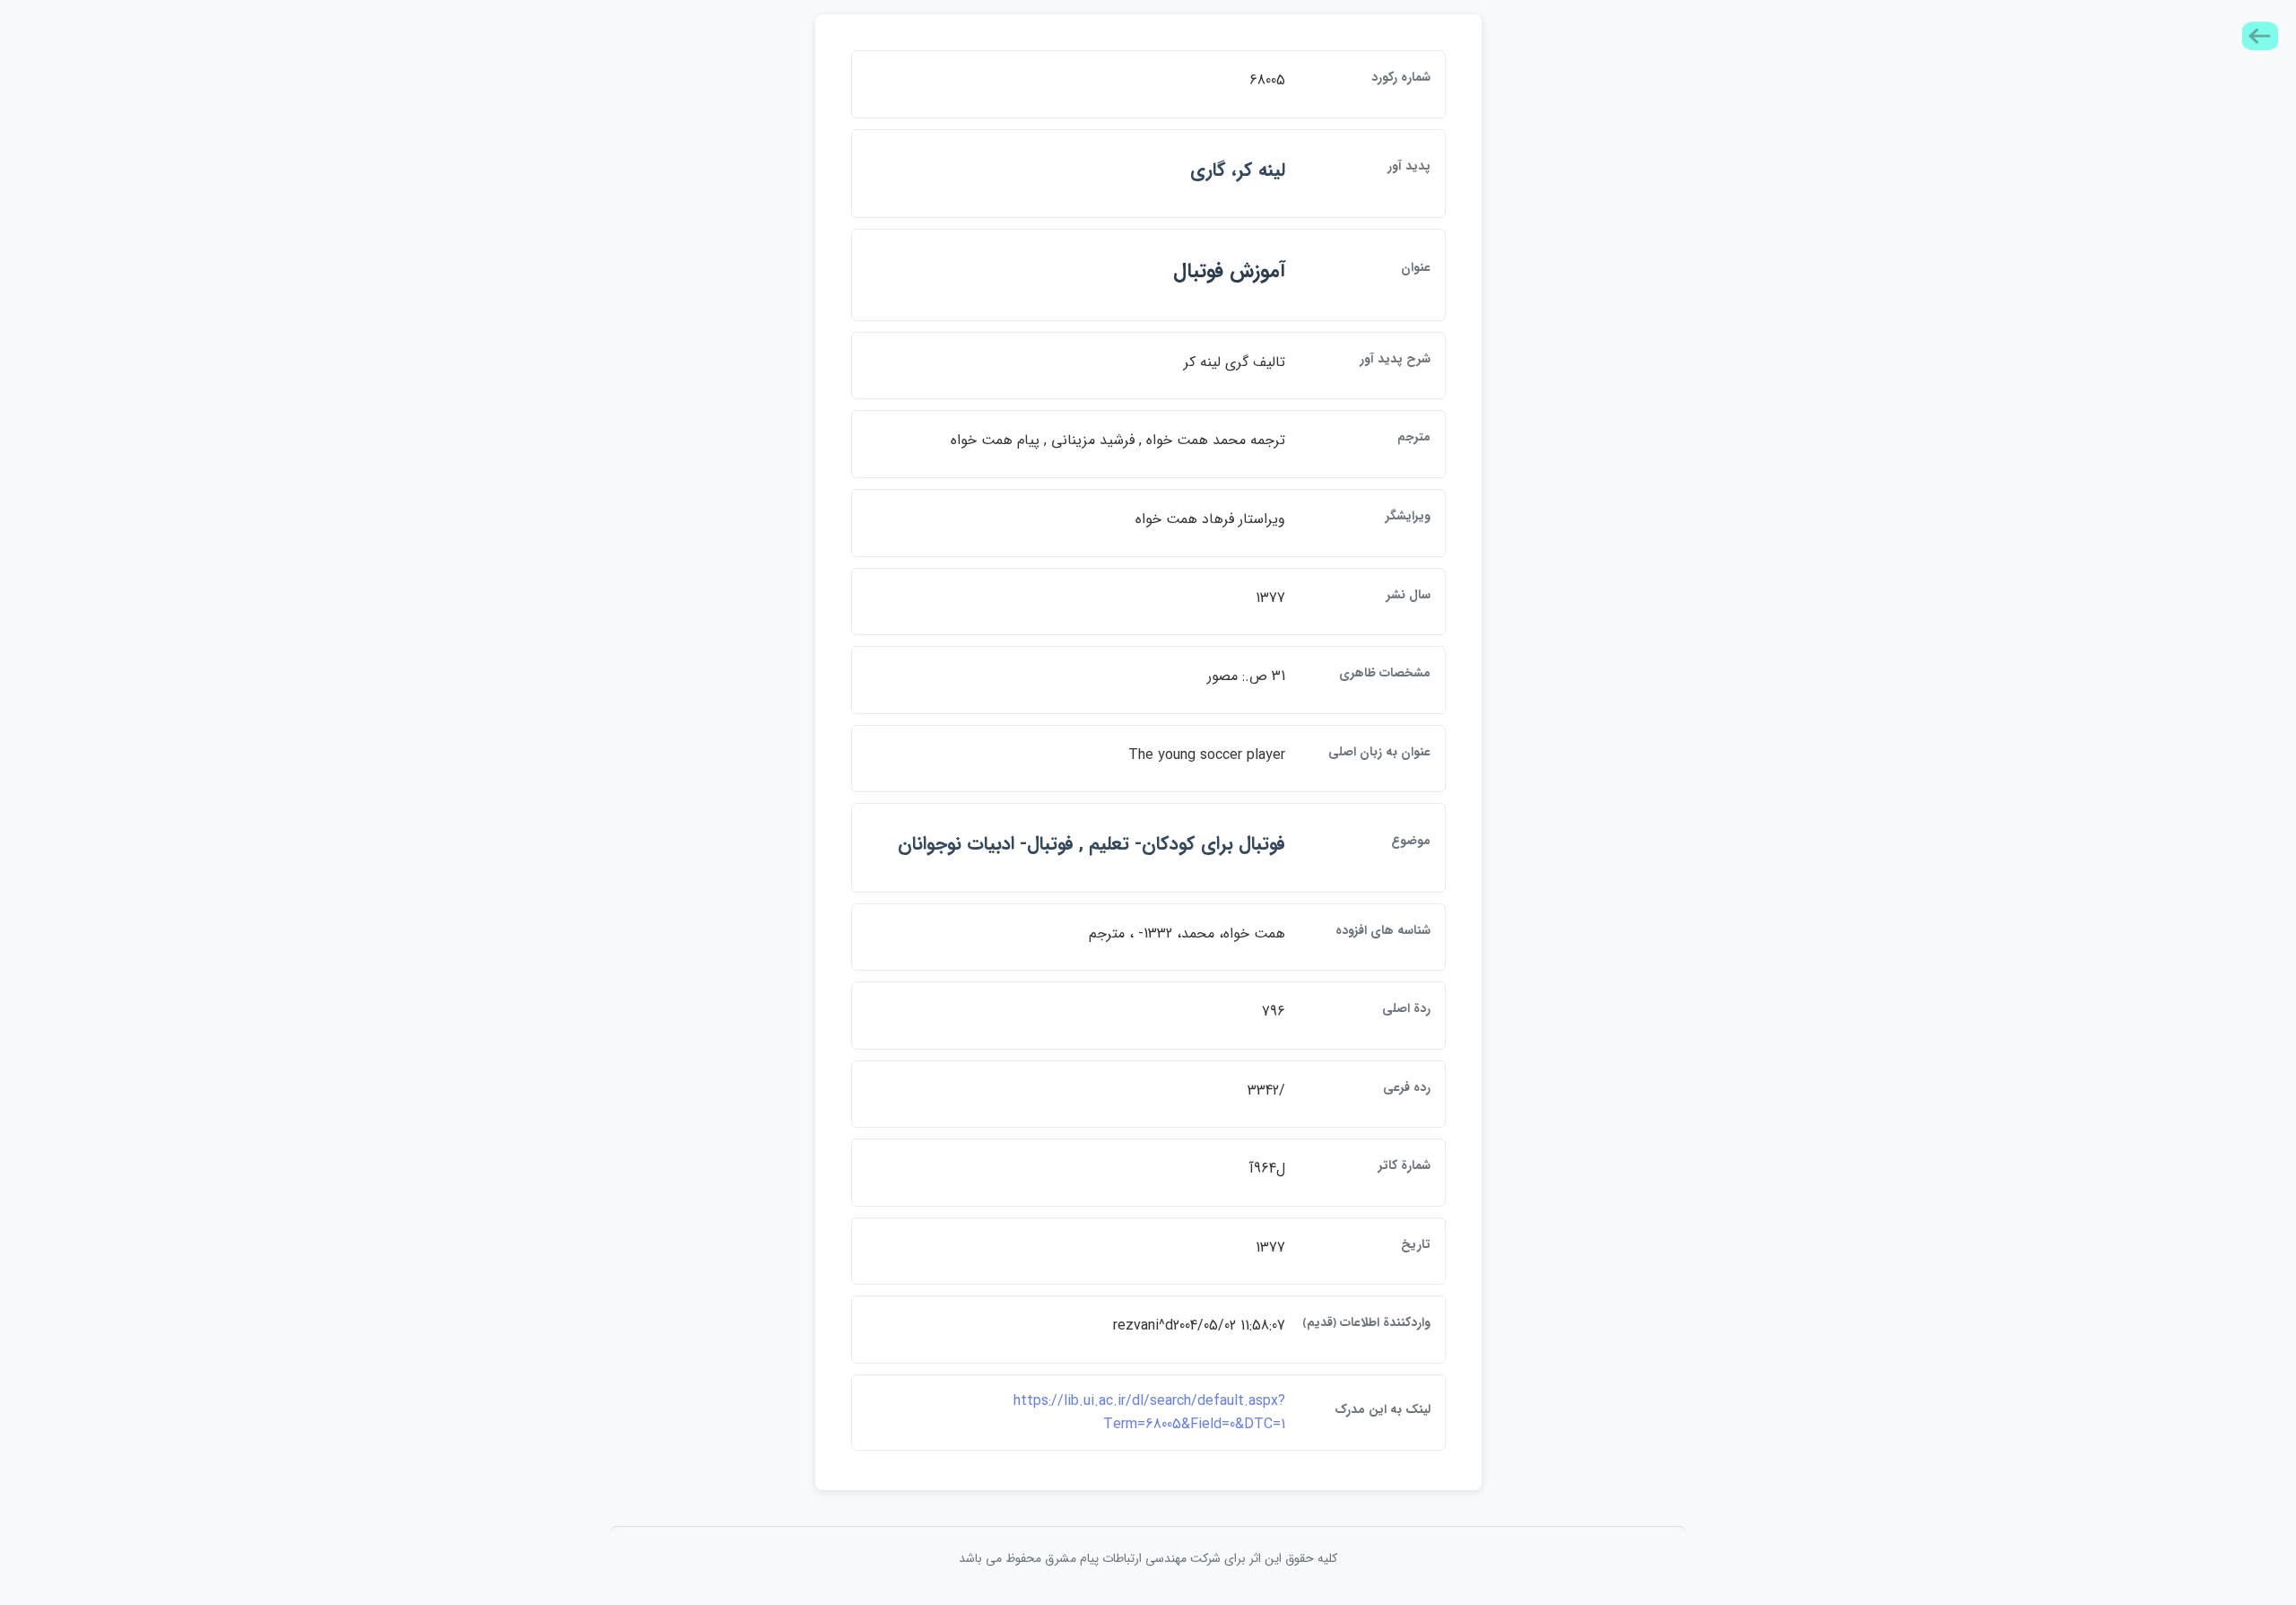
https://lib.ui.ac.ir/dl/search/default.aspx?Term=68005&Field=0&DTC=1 (1149, 1413)
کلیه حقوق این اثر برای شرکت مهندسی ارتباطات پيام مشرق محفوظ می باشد (1148, 1558)
